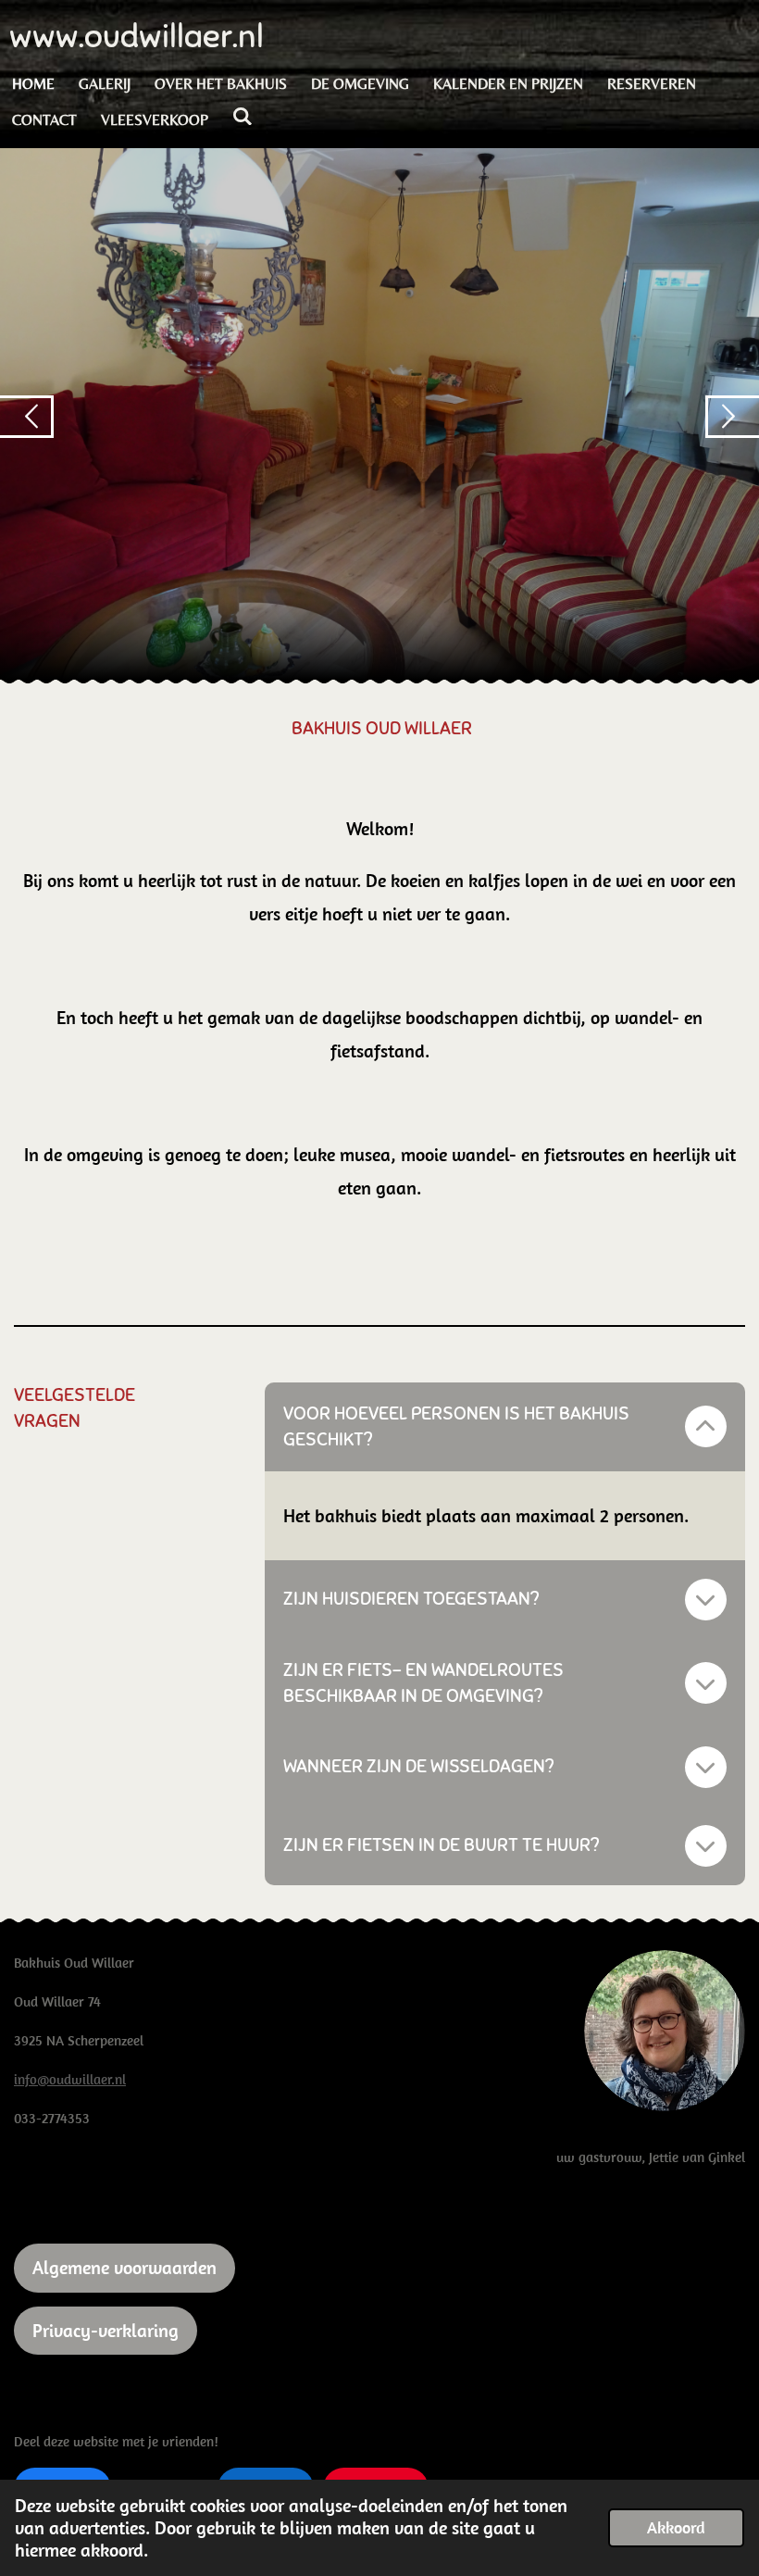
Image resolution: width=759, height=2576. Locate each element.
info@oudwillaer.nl (70, 2079)
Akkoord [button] (676, 2527)
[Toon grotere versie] (665, 2031)
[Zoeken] (243, 116)
